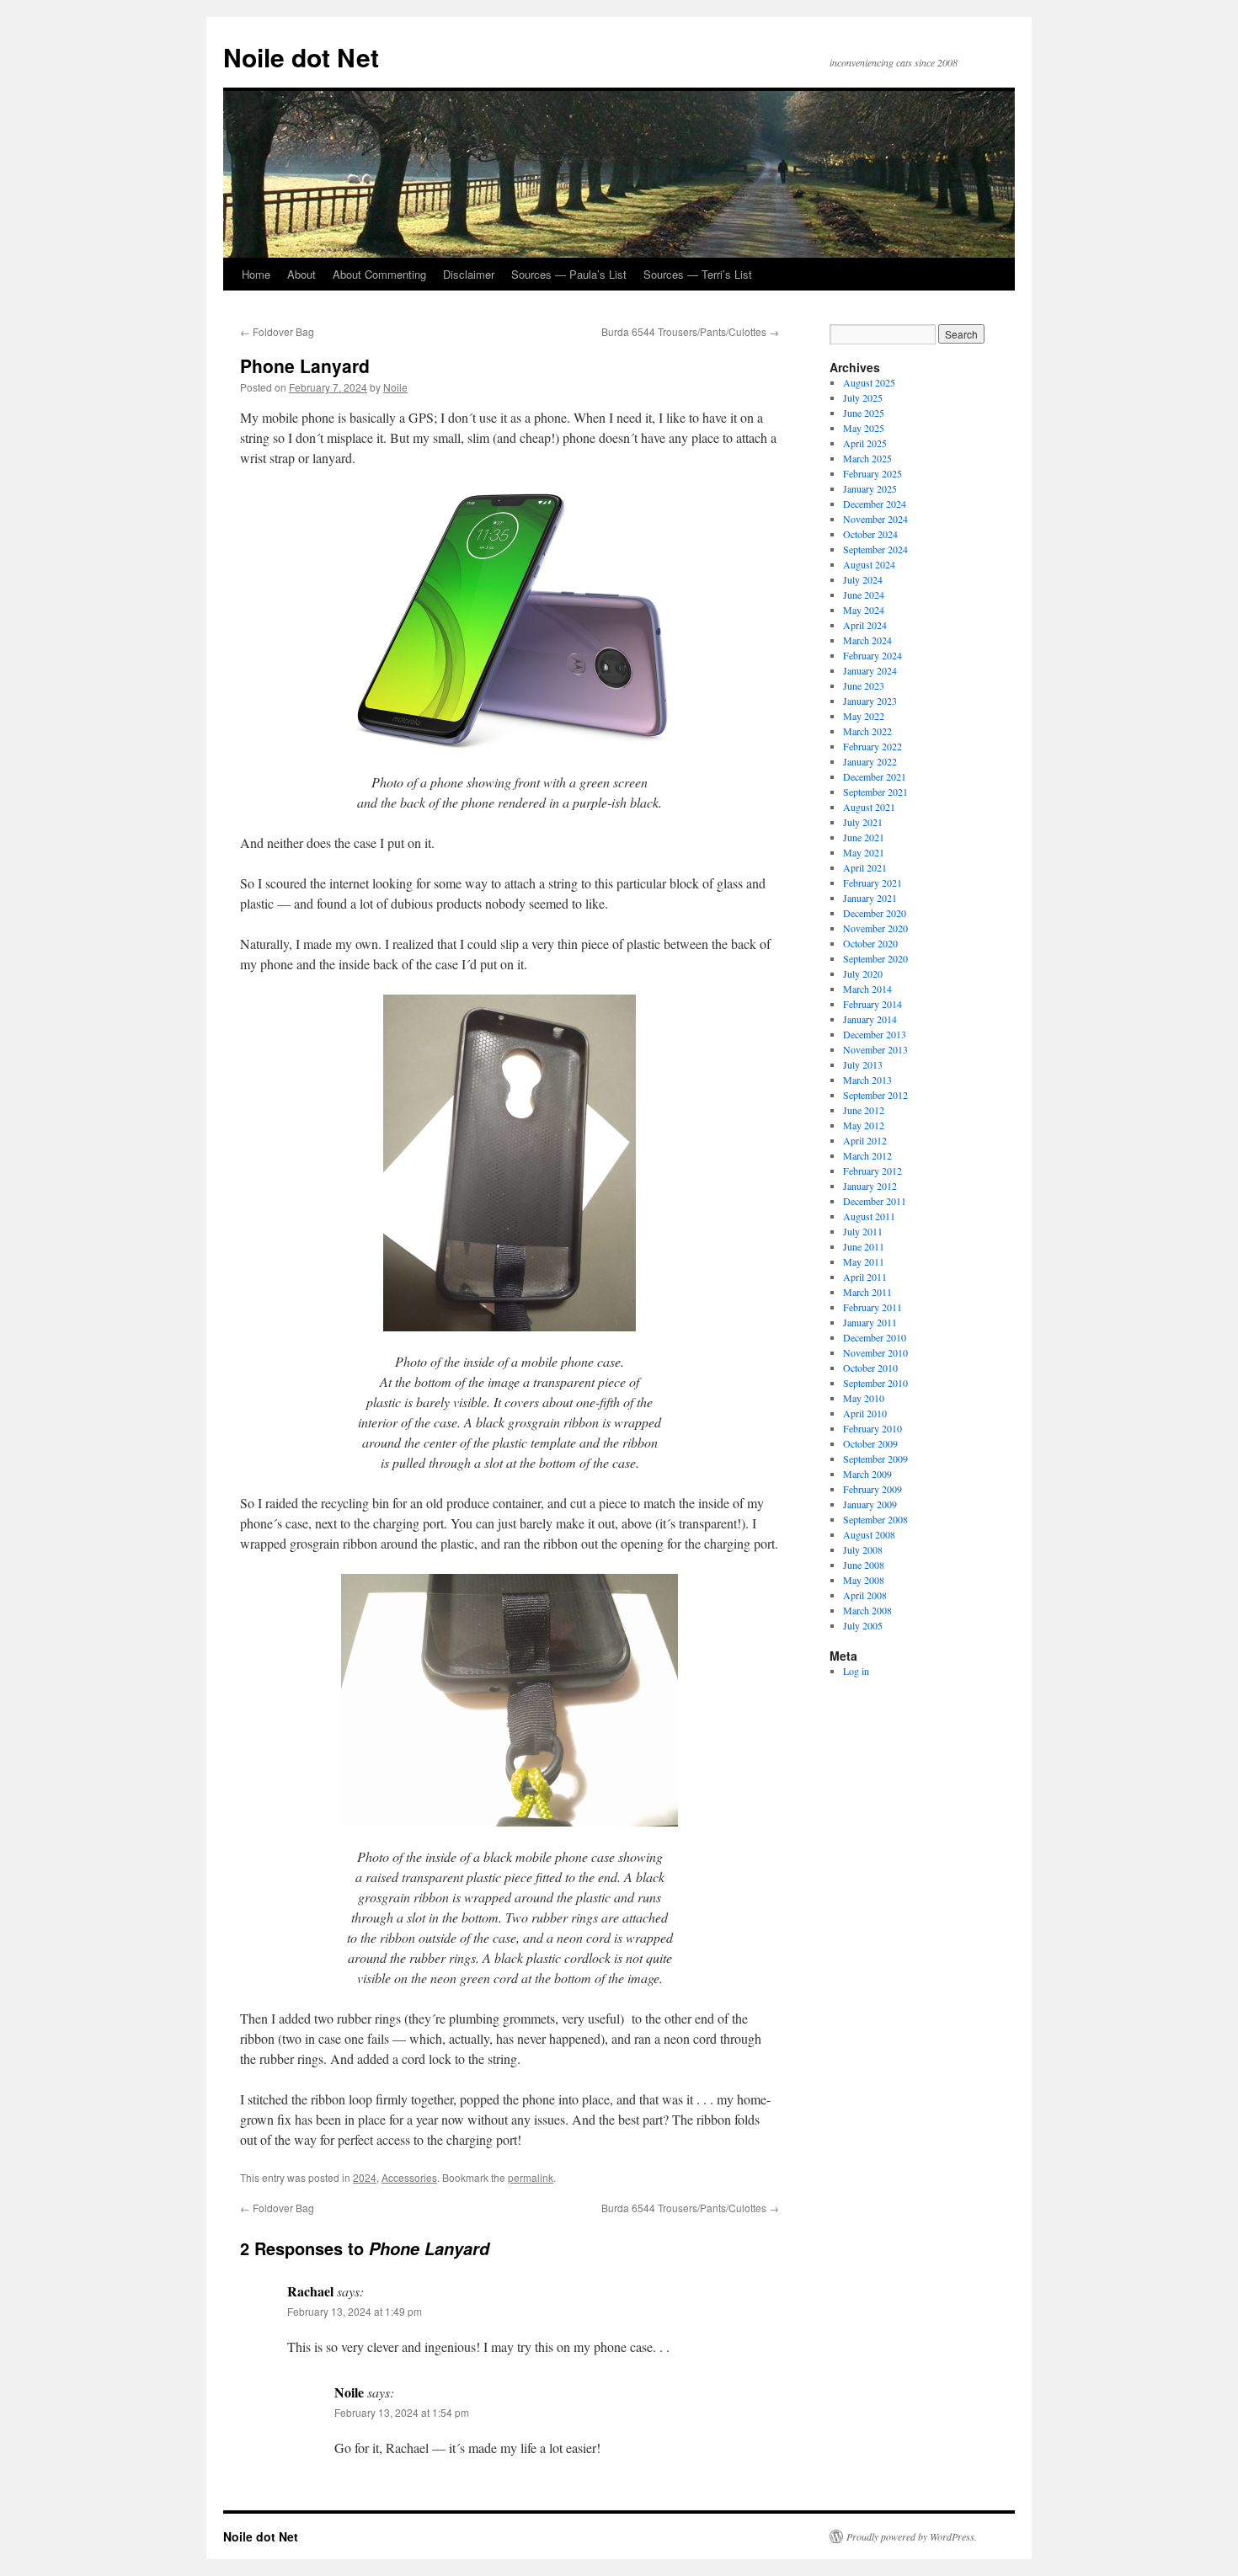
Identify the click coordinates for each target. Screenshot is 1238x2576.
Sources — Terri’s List (698, 274)
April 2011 (865, 1277)
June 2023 (864, 685)
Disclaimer (469, 274)
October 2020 (870, 943)
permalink (531, 2177)
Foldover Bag (277, 331)
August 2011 (869, 1216)
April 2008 (865, 1595)
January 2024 (870, 670)
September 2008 (875, 1519)
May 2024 (864, 610)
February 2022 (872, 746)
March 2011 (867, 1292)
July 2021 (863, 822)
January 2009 (870, 1504)
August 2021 (869, 807)
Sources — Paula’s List (569, 274)
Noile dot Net (301, 57)
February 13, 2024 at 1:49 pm (355, 2311)
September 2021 (875, 792)
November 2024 (875, 519)
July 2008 (863, 1549)
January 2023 (870, 701)
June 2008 (864, 1565)
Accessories (409, 2177)
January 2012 (870, 1186)
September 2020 (875, 958)
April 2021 (865, 867)
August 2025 (869, 382)
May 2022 (864, 716)
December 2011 (875, 1201)
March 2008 (867, 1610)
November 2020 (875, 928)
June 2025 (864, 413)
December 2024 (875, 504)
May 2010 (864, 1398)
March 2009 (867, 1474)
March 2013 (867, 1080)
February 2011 (872, 1307)
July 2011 (863, 1231)
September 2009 (875, 1459)
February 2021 (872, 883)
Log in (856, 1671)
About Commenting (379, 274)
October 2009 (870, 1443)
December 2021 (875, 776)
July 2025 (863, 397)
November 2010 (875, 1352)
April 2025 (865, 443)
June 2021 (864, 837)
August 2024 (869, 564)
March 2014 (867, 989)
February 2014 (872, 1004)
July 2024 (863, 579)
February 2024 (872, 655)
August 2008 (869, 1534)
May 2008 (864, 1580)
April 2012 (865, 1140)
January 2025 (870, 488)
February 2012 (872, 1171)
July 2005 (863, 1625)
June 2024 (864, 595)
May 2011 (864, 1261)
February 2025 (872, 473)
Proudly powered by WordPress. (912, 2536)
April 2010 (865, 1413)
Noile (395, 387)
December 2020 (875, 913)
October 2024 (870, 534)
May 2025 (864, 428)
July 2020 (863, 973)
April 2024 (865, 625)
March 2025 (867, 458)
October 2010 (870, 1368)
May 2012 (864, 1125)
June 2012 (864, 1110)
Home (256, 274)
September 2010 (875, 1383)
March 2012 (867, 1155)
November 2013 (875, 1049)
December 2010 (875, 1337)
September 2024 (875, 549)
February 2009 (872, 1489)
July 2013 (863, 1064)
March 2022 (867, 731)
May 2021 (864, 852)
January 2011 (870, 1322)
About (301, 274)
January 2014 (870, 1019)
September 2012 (875, 1095)
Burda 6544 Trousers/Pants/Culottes (690, 331)
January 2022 (870, 761)
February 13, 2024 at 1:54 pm (402, 2412)
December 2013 (875, 1034)
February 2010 (872, 1428)
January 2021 (870, 898)
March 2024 (867, 640)
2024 (365, 2177)
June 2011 (864, 1246)
